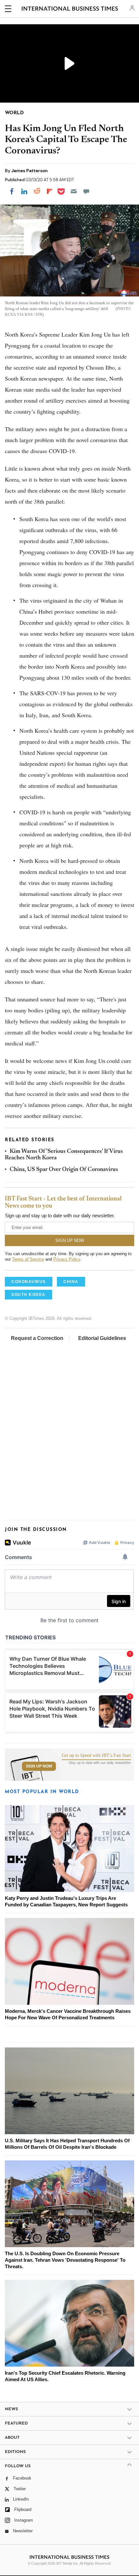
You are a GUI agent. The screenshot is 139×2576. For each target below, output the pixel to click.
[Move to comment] (86, 191)
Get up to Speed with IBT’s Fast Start (96, 1756)
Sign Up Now (39, 1766)
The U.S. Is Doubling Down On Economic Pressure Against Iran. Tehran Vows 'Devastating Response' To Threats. (65, 2260)
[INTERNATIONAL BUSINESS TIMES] (70, 10)
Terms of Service (28, 1259)
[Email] (74, 191)
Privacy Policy (67, 1259)
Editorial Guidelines (102, 1338)
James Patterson (30, 171)
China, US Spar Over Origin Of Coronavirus (64, 1170)
